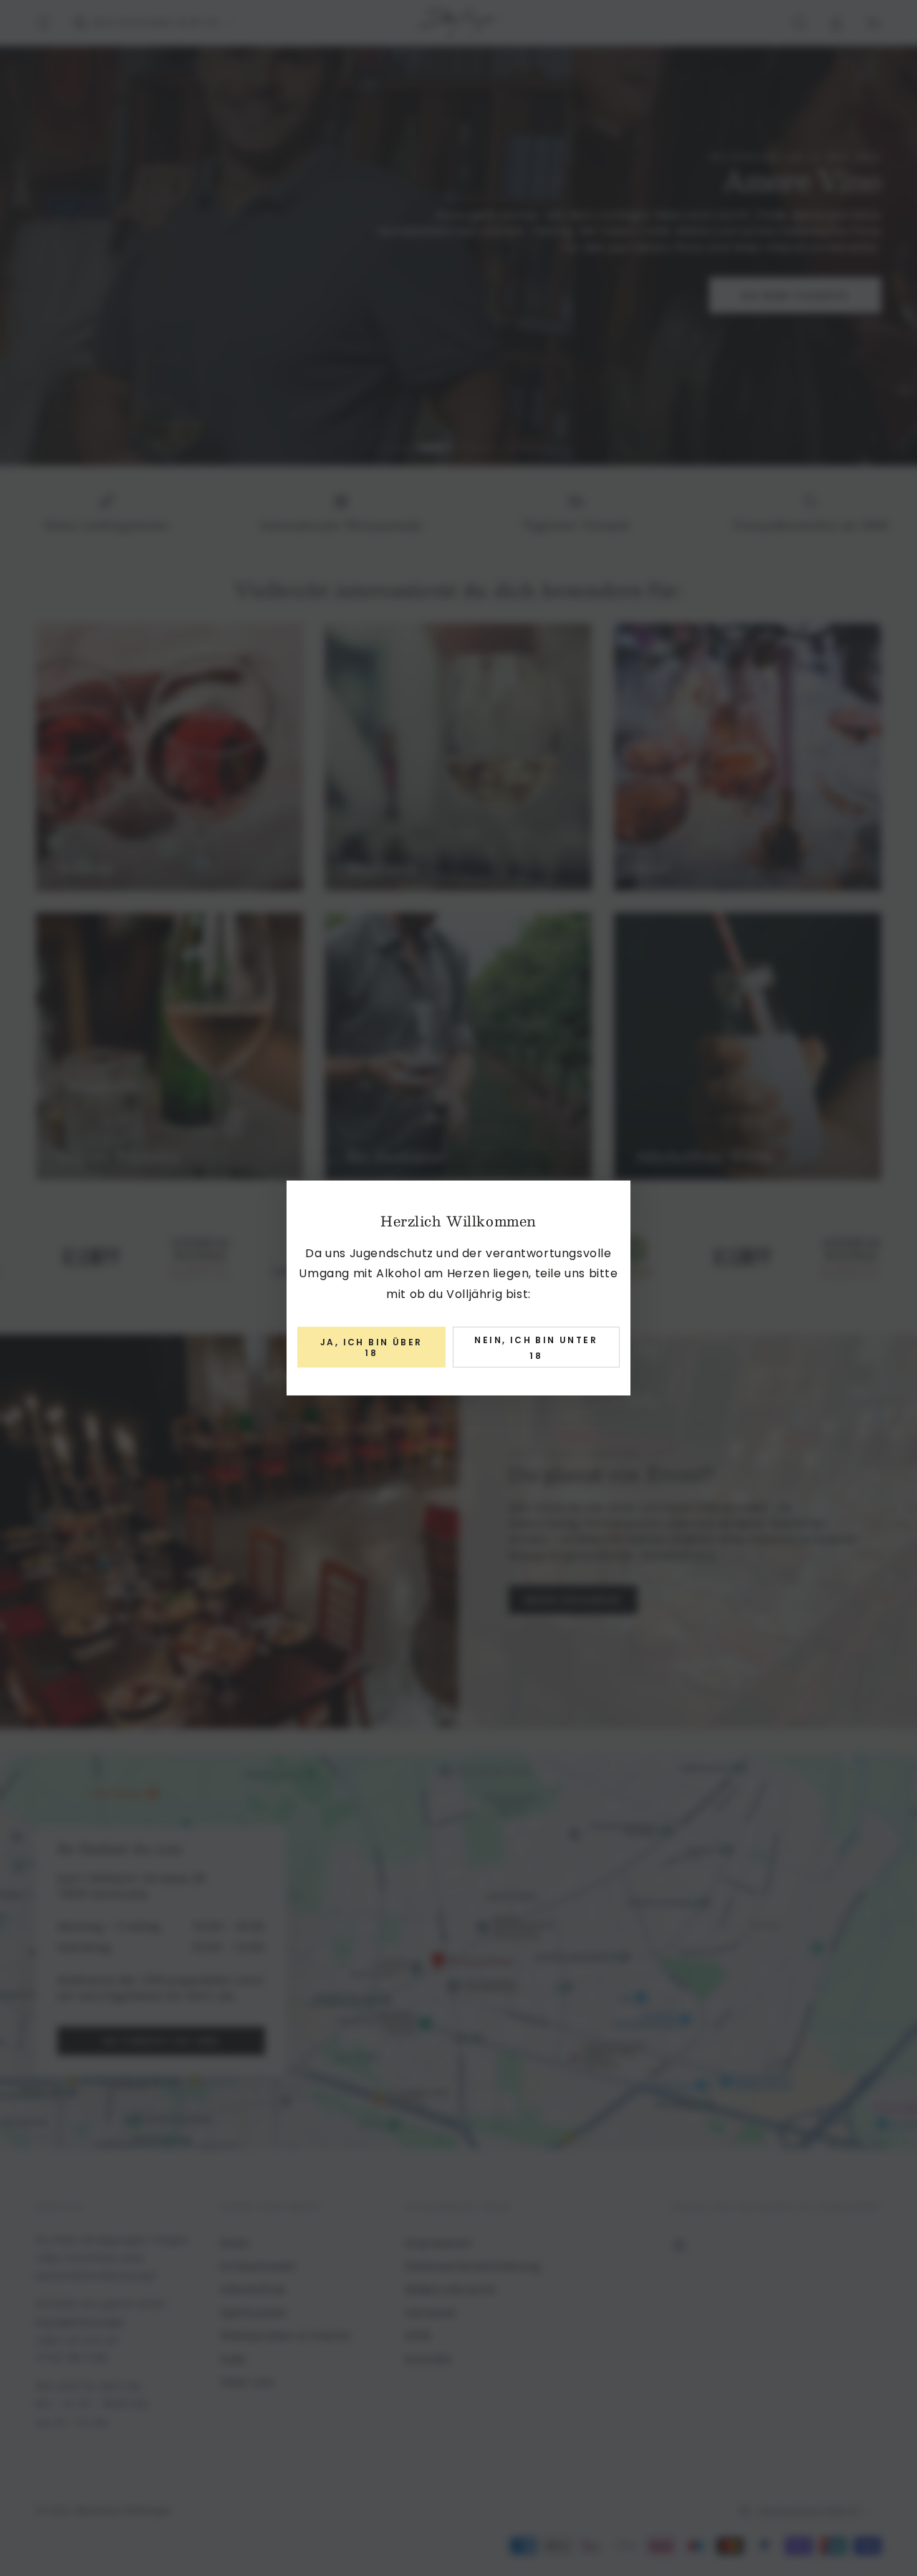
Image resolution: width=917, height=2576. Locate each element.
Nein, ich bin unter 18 (536, 1348)
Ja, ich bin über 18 (371, 1347)
